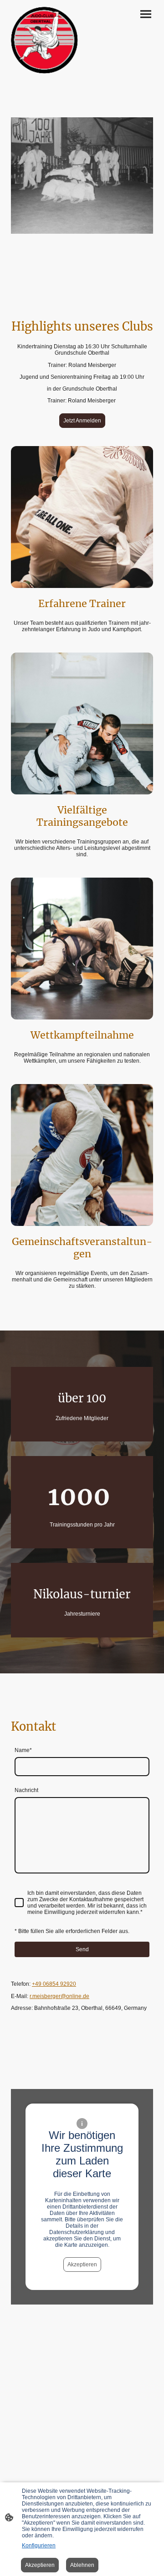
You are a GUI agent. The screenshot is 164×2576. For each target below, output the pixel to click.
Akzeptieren (82, 2265)
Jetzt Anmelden (82, 421)
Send (82, 1949)
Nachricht (26, 1790)
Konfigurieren (39, 2546)
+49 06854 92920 (54, 1984)
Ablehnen (82, 2565)
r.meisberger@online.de (59, 1996)
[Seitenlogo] (45, 40)
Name (23, 1750)
